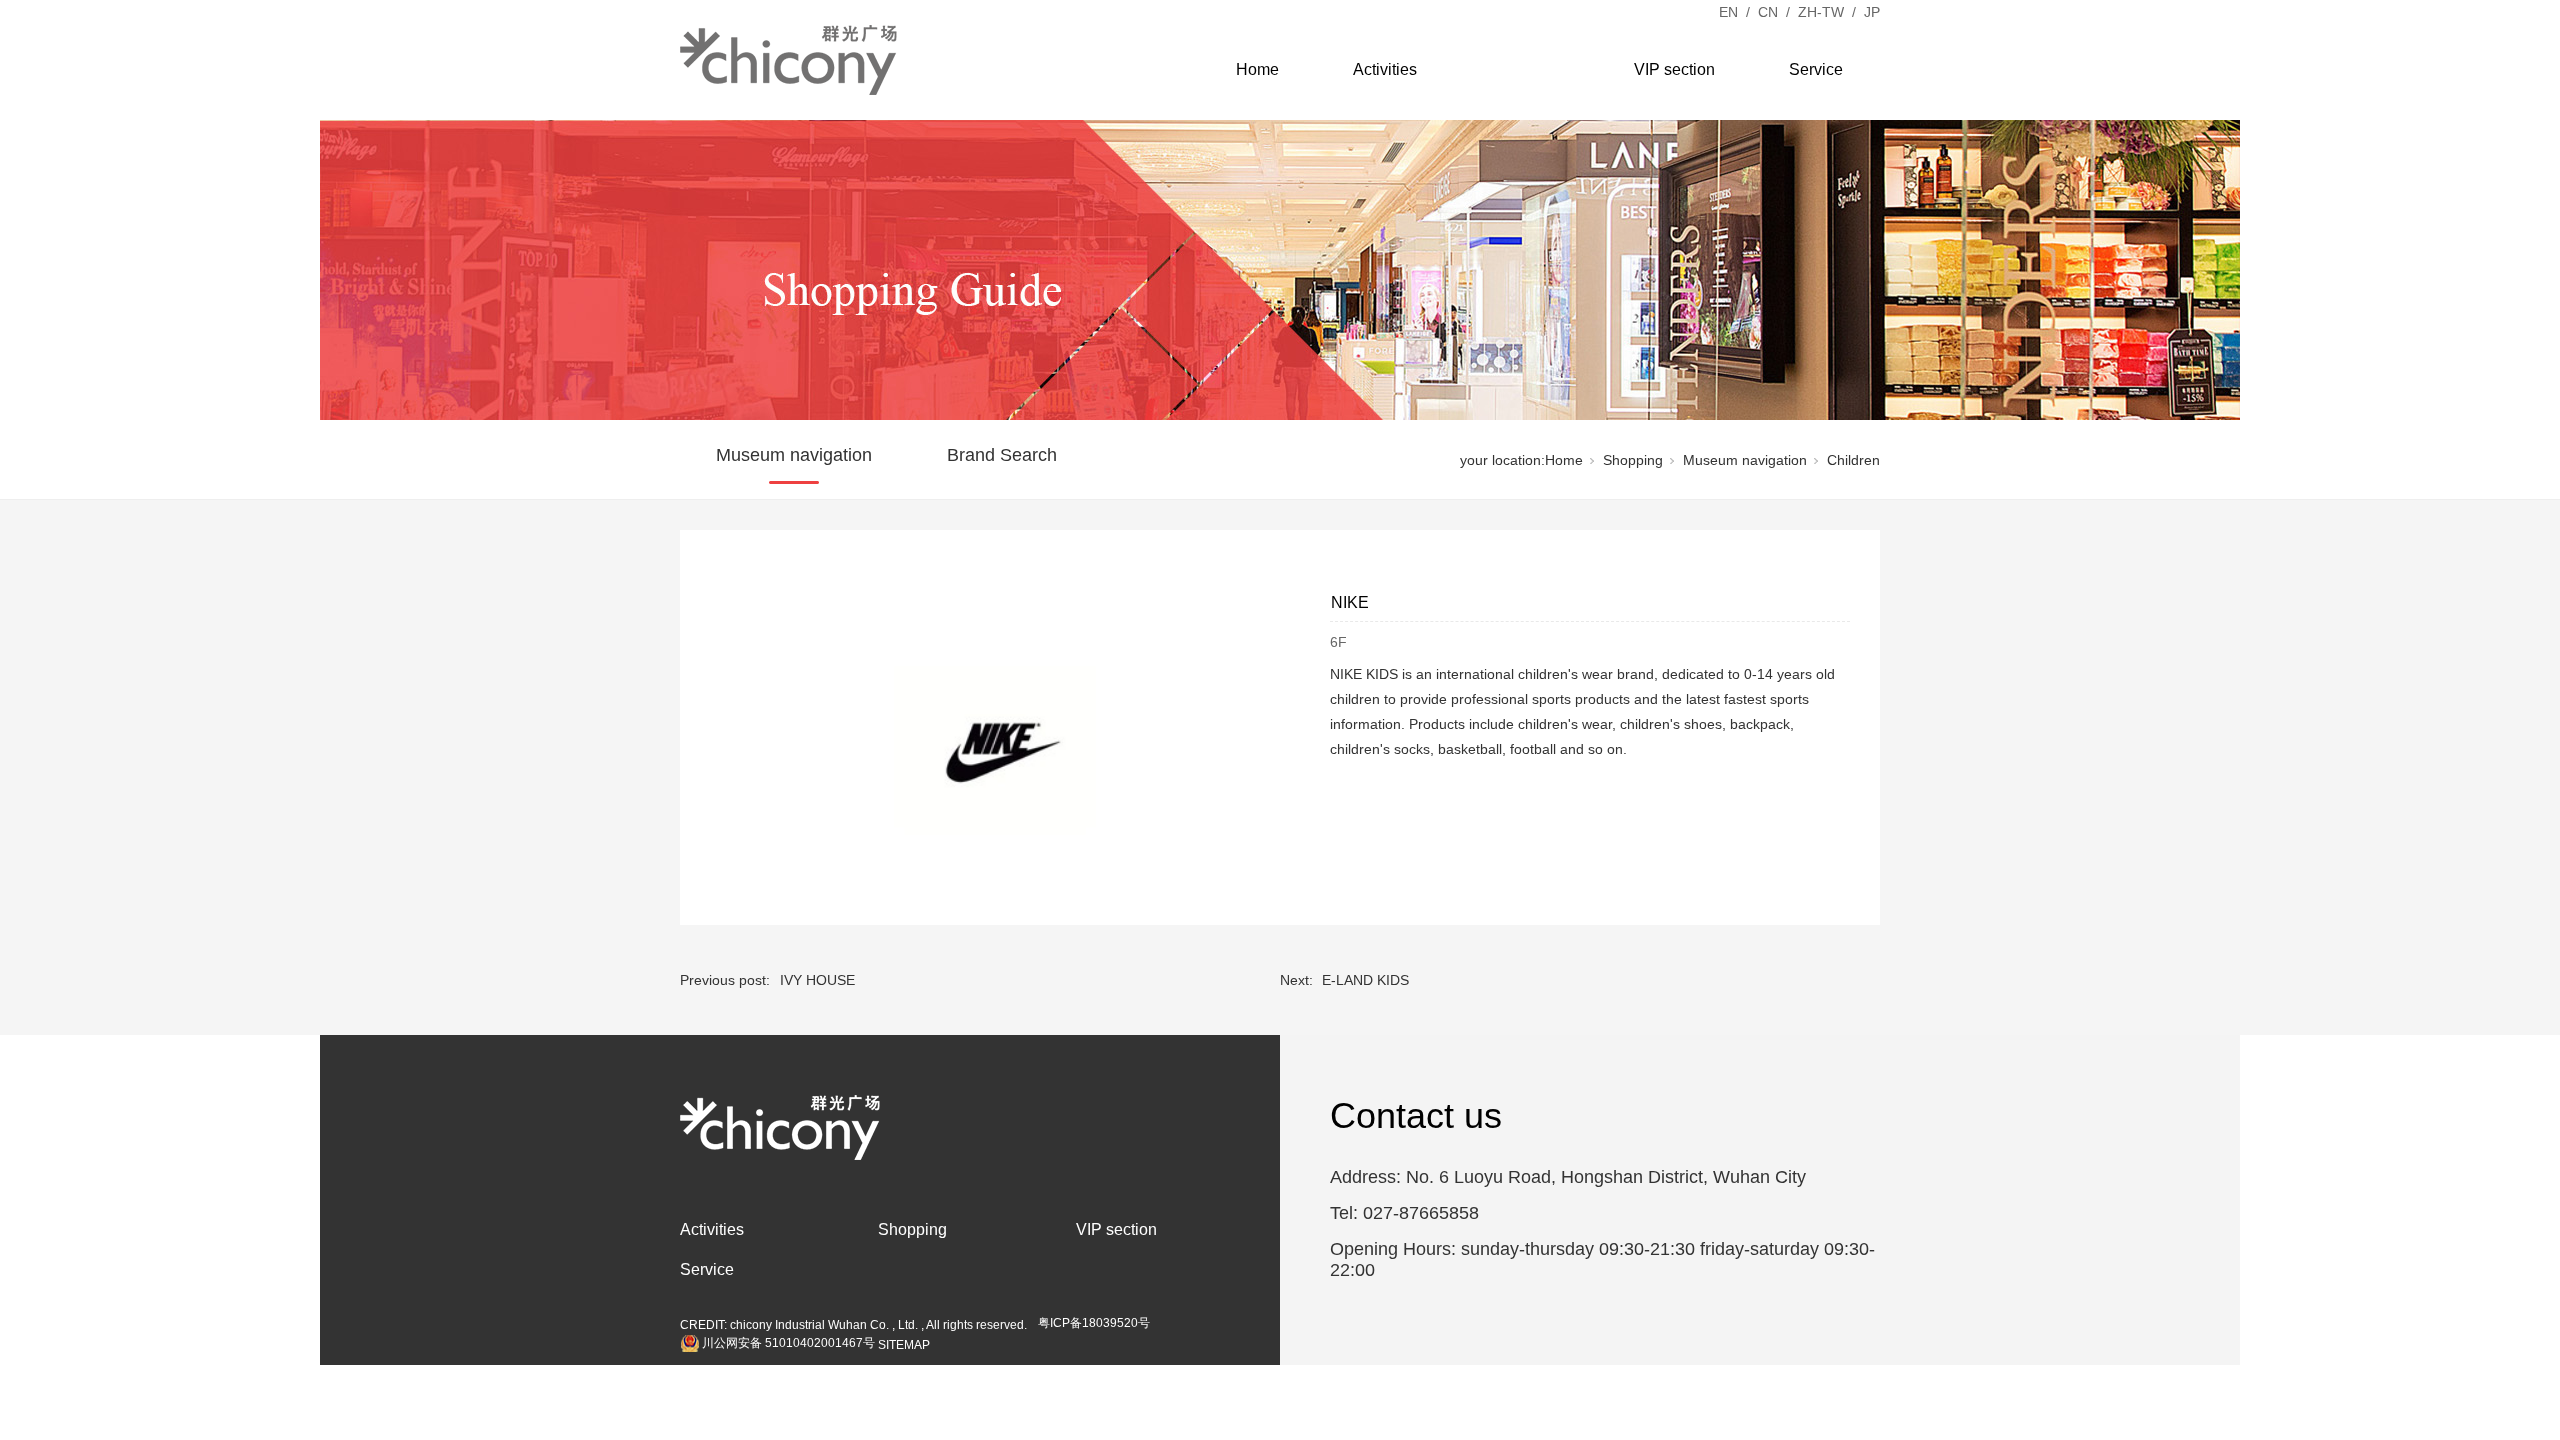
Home (1257, 69)
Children (1853, 460)
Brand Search (1002, 455)
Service (1816, 69)
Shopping (1525, 69)
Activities (1385, 69)
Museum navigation (794, 455)
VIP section (1674, 69)
